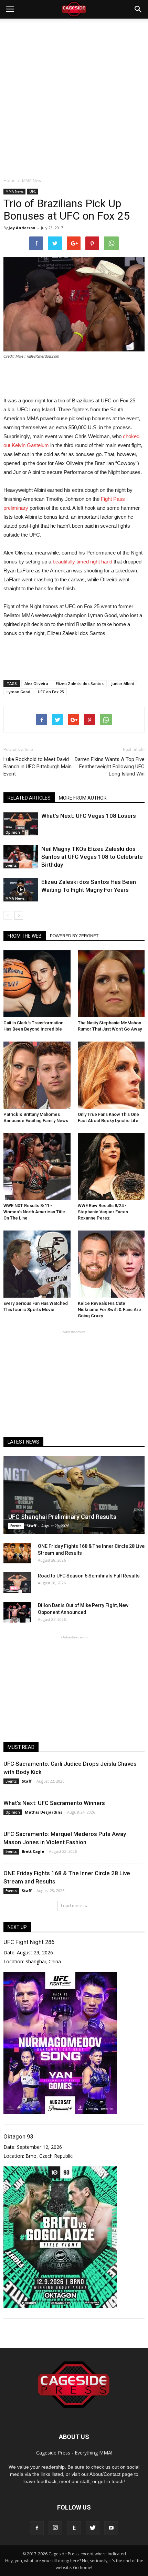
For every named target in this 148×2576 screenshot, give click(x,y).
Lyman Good (18, 692)
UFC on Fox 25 (51, 692)
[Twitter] (93, 2528)
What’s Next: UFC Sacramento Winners (54, 1803)
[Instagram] (55, 2528)
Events (11, 865)
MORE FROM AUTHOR (83, 798)
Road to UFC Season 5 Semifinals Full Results (89, 1576)
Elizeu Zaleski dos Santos (80, 683)
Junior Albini (123, 683)
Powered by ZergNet (74, 936)
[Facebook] (37, 2528)
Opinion (13, 832)
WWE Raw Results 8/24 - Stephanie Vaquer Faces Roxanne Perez (103, 1212)
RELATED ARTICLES (29, 798)
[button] (138, 9)
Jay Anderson (22, 228)
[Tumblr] (74, 2528)
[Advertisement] (74, 96)
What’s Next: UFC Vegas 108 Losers (89, 816)
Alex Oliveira (36, 683)
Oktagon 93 (18, 2136)
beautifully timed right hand (82, 562)
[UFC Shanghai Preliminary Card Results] (74, 1495)
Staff (31, 1526)
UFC (33, 191)
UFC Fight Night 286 (29, 1942)
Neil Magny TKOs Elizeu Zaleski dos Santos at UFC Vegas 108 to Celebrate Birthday (92, 857)
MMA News (14, 191)
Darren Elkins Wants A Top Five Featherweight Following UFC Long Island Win (110, 767)
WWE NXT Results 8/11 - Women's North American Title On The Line (34, 1212)
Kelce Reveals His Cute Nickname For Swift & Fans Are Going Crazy (109, 1310)
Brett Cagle (33, 1851)
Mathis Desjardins (44, 1812)
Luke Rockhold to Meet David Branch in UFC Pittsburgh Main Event (38, 767)
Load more (72, 1906)
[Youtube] (111, 2528)
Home (9, 181)
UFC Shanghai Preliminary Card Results (62, 1517)
